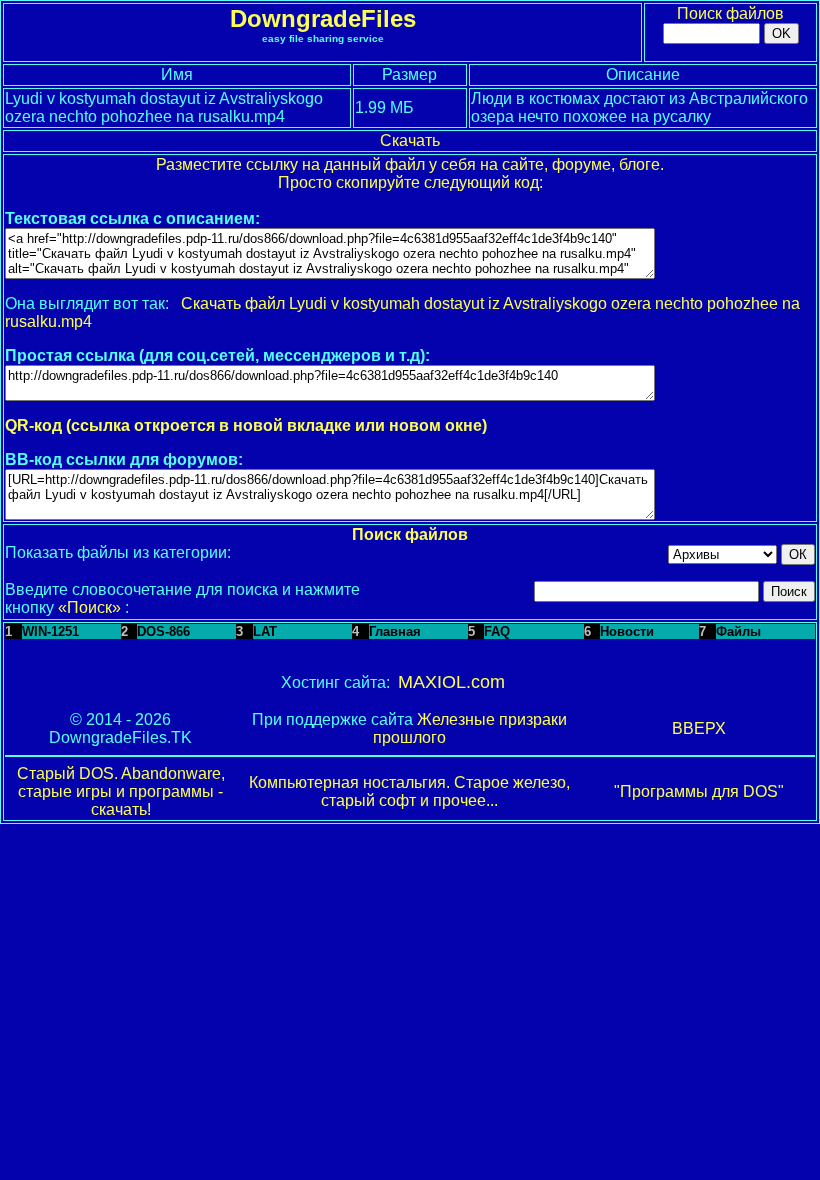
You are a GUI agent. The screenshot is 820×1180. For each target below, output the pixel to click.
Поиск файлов (730, 13)
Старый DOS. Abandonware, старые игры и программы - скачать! (121, 791)
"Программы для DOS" (699, 791)
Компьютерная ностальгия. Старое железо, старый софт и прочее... (409, 791)
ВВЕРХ (699, 728)
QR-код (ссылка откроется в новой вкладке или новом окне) (246, 425)
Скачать (410, 140)
